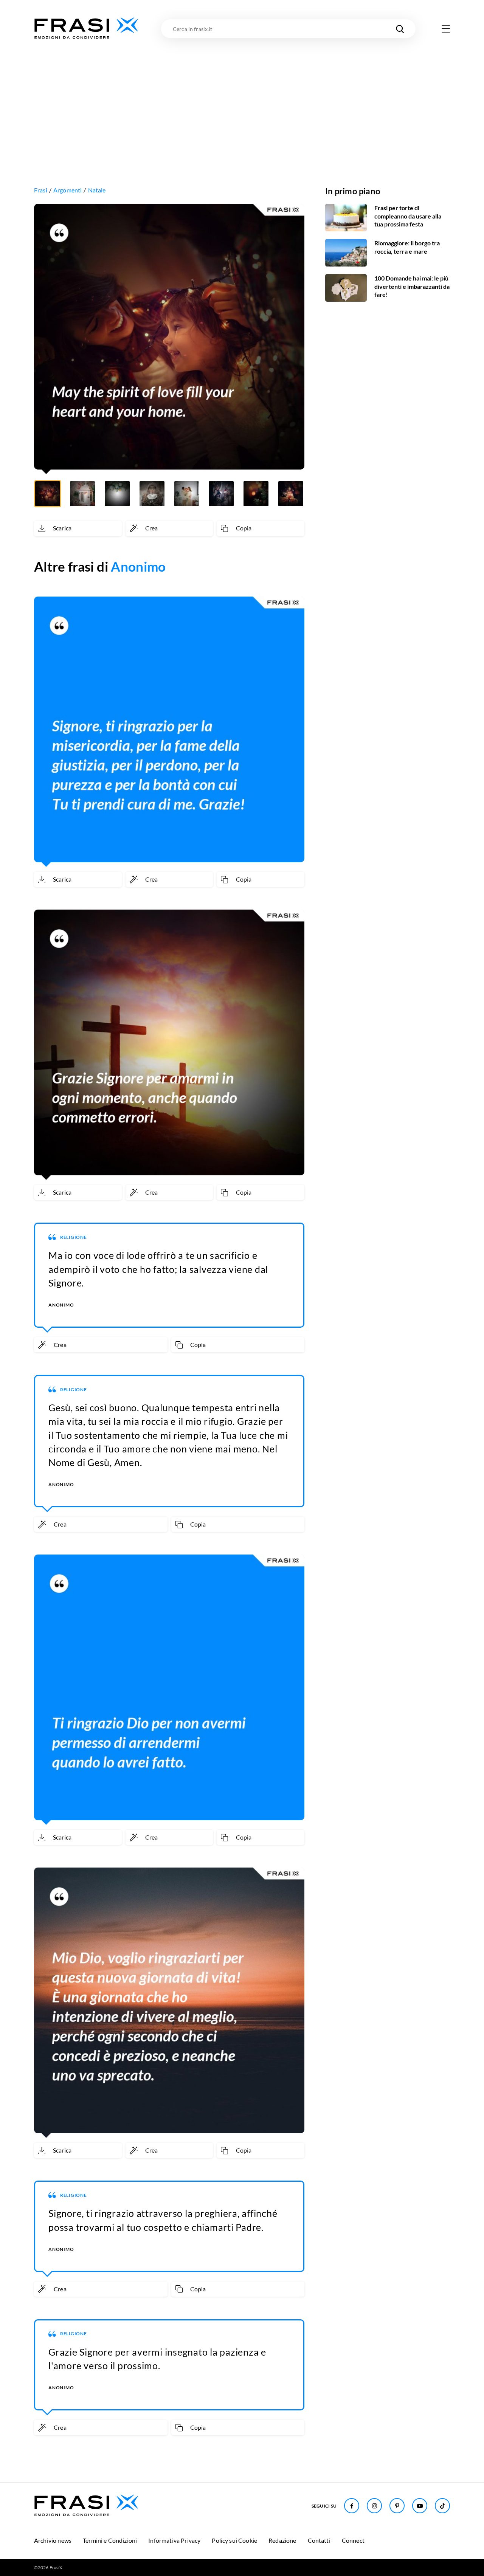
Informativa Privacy (174, 2540)
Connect (353, 2540)
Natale (97, 190)
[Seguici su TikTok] (442, 2506)
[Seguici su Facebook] (352, 2506)
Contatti (319, 2540)
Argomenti (67, 190)
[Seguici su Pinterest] (397, 2506)
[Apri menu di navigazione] (446, 29)
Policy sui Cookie (234, 2540)
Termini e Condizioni (110, 2540)
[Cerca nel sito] (400, 29)
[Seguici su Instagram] (374, 2506)
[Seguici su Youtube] (420, 2506)
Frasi (41, 190)
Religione (74, 1237)
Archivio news (53, 2540)
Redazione (282, 2540)
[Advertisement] (242, 97)
